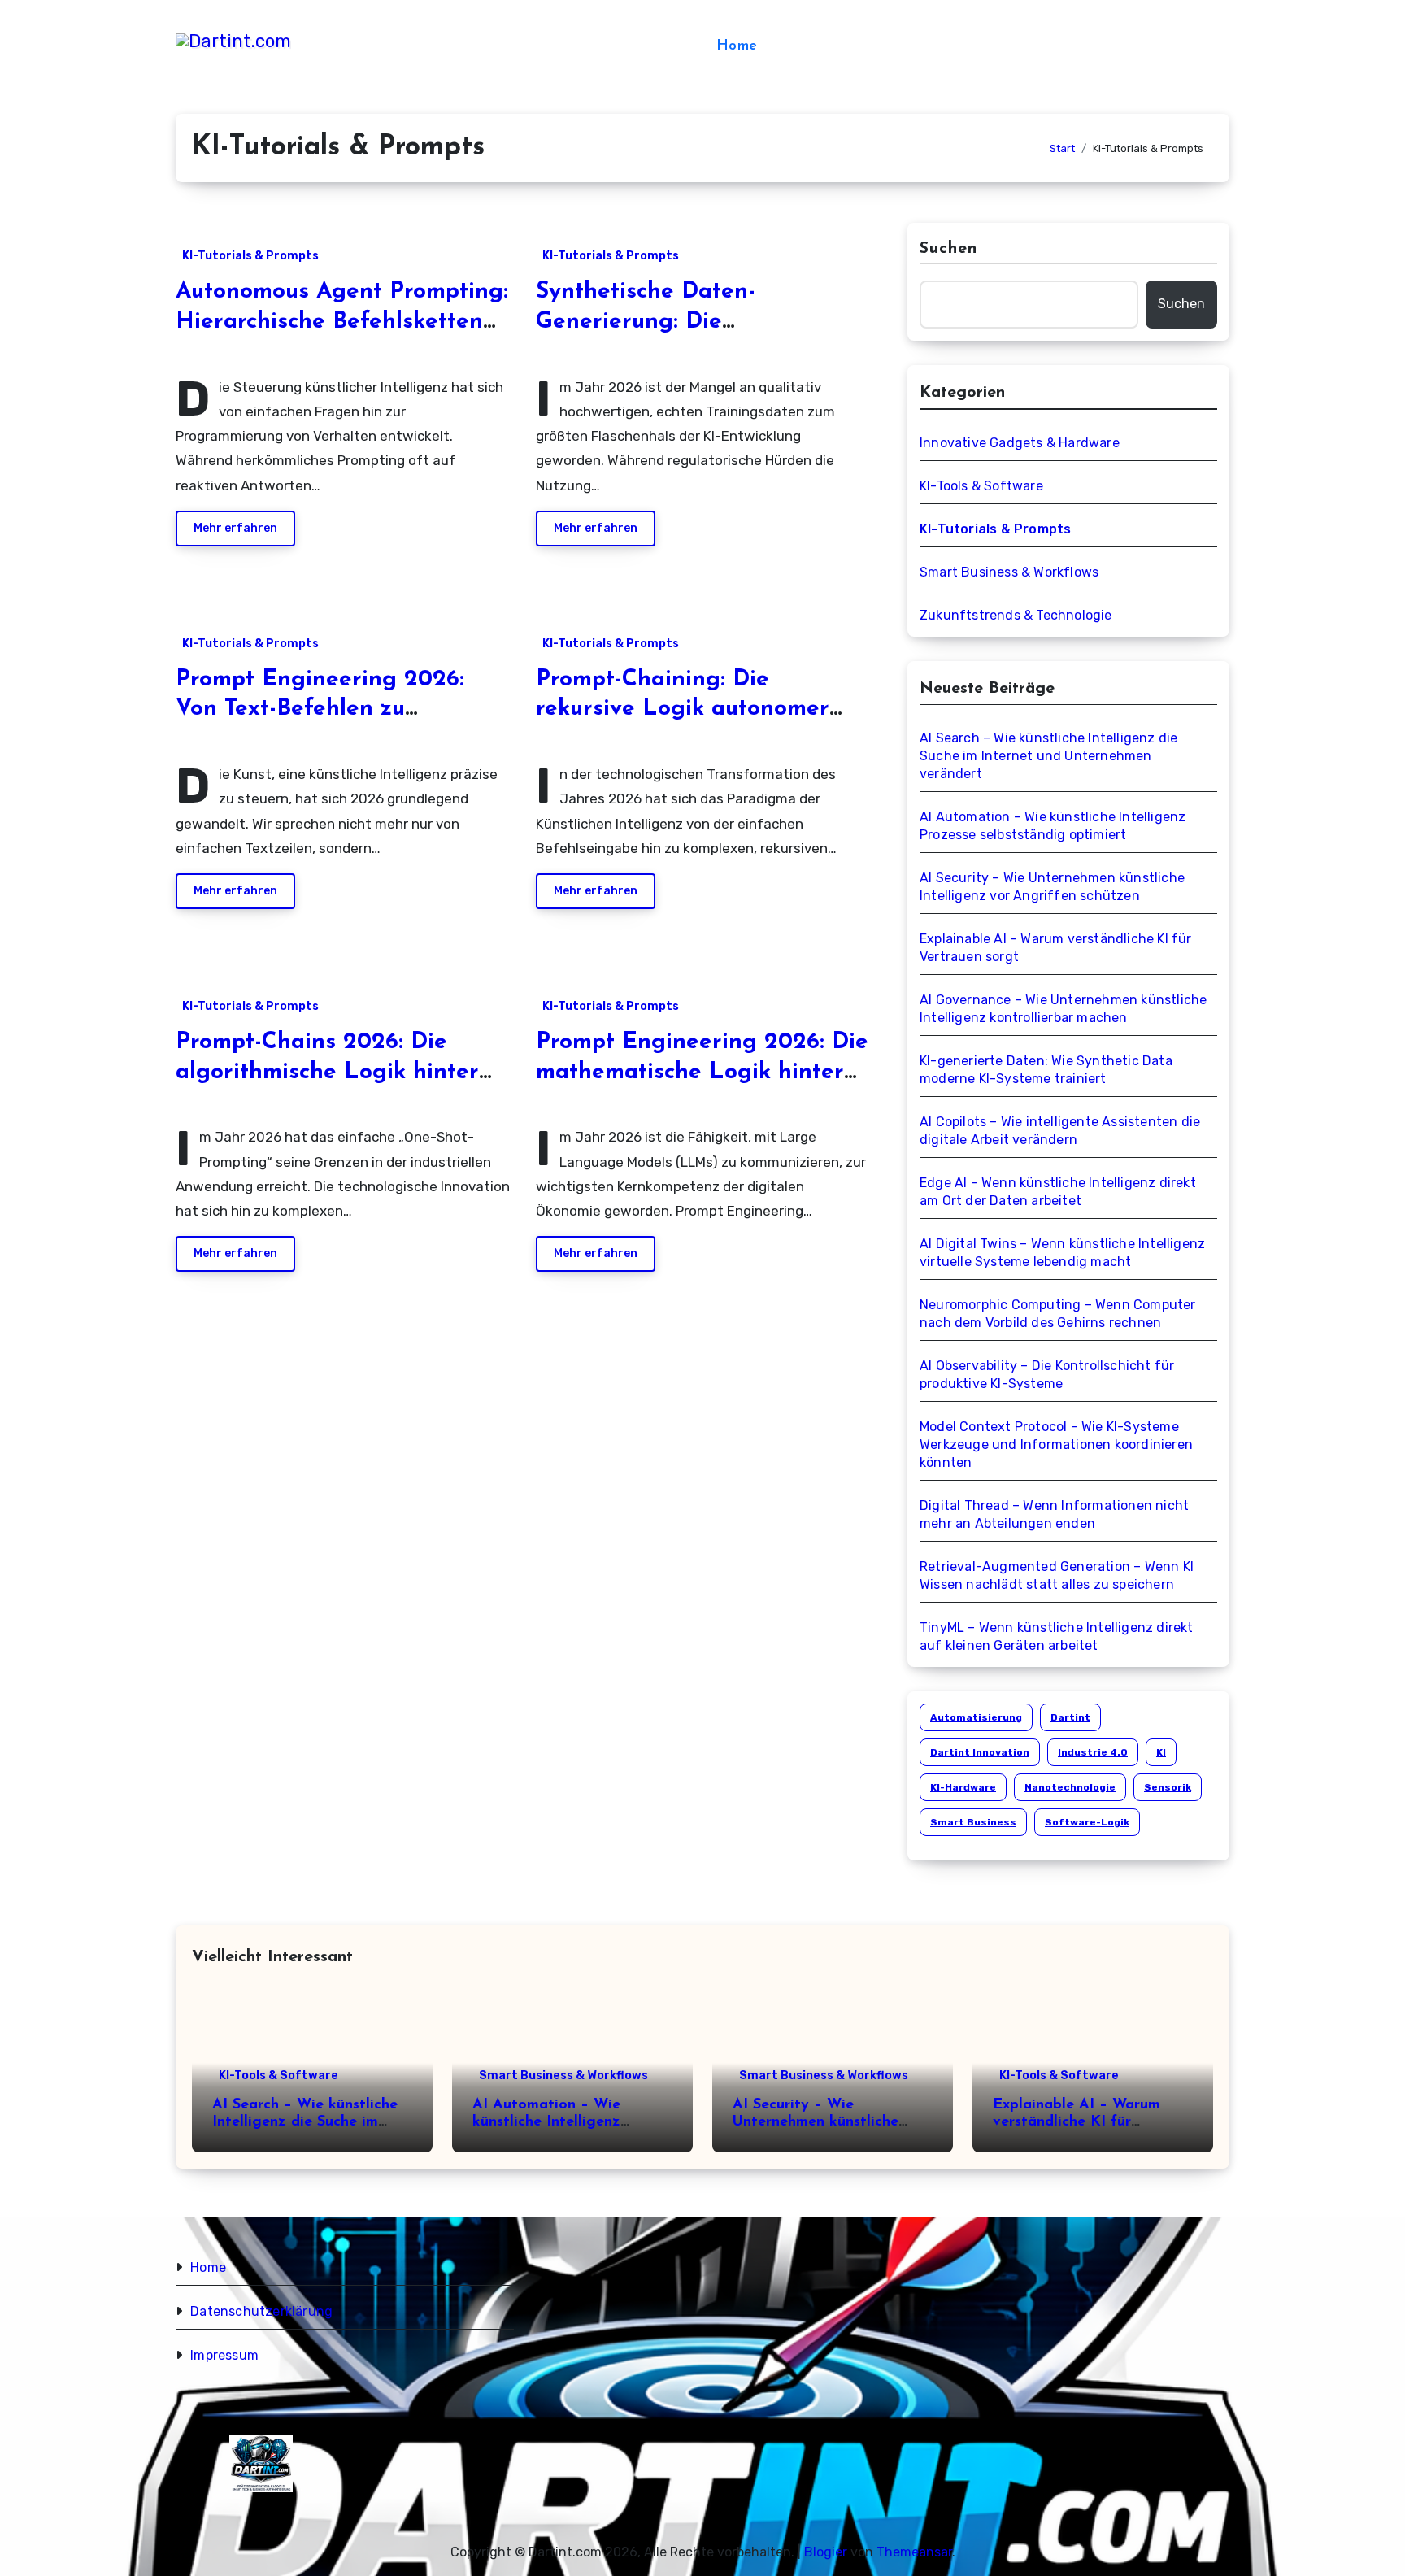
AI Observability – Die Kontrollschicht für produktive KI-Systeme (1047, 1375)
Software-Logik (1087, 1822)
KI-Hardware (963, 1787)
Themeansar (914, 2552)
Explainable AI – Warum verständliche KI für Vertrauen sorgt (1056, 948)
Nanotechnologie (1070, 1787)
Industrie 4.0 (1093, 1752)
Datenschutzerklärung (261, 2311)
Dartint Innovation (980, 1752)
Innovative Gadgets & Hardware (1020, 443)
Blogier (826, 2552)
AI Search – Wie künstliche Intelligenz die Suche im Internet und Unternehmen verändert (1048, 756)
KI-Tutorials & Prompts (250, 256)
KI (1161, 1752)
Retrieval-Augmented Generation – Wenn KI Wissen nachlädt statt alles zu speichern (1057, 1575)
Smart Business (973, 1822)
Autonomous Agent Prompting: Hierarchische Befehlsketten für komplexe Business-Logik (342, 322)
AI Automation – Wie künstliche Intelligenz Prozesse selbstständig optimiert (1053, 826)
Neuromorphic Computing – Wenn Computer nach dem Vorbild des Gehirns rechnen (1058, 1314)
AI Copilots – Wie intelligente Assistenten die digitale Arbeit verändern (1060, 1131)
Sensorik (1168, 1787)
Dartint (1070, 1717)
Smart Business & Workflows (1009, 572)
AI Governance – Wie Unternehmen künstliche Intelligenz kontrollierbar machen (1063, 1009)
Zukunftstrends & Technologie (1016, 615)
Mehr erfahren (235, 528)
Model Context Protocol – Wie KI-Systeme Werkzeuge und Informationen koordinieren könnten (1056, 1445)
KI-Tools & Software (981, 486)
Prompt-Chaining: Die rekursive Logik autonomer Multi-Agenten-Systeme (683, 709)
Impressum (224, 2355)
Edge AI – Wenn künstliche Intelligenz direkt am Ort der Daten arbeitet (1058, 1192)
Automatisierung (976, 1717)
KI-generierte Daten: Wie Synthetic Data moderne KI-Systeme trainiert (1046, 1070)
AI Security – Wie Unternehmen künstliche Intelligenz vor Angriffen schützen (1052, 887)
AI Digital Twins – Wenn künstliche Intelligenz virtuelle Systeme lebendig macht (1062, 1253)
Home (737, 46)
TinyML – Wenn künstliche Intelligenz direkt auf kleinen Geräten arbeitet (1057, 1636)
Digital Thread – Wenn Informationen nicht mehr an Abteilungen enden (1054, 1514)
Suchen (949, 249)
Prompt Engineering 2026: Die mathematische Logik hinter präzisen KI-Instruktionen (702, 1072)
